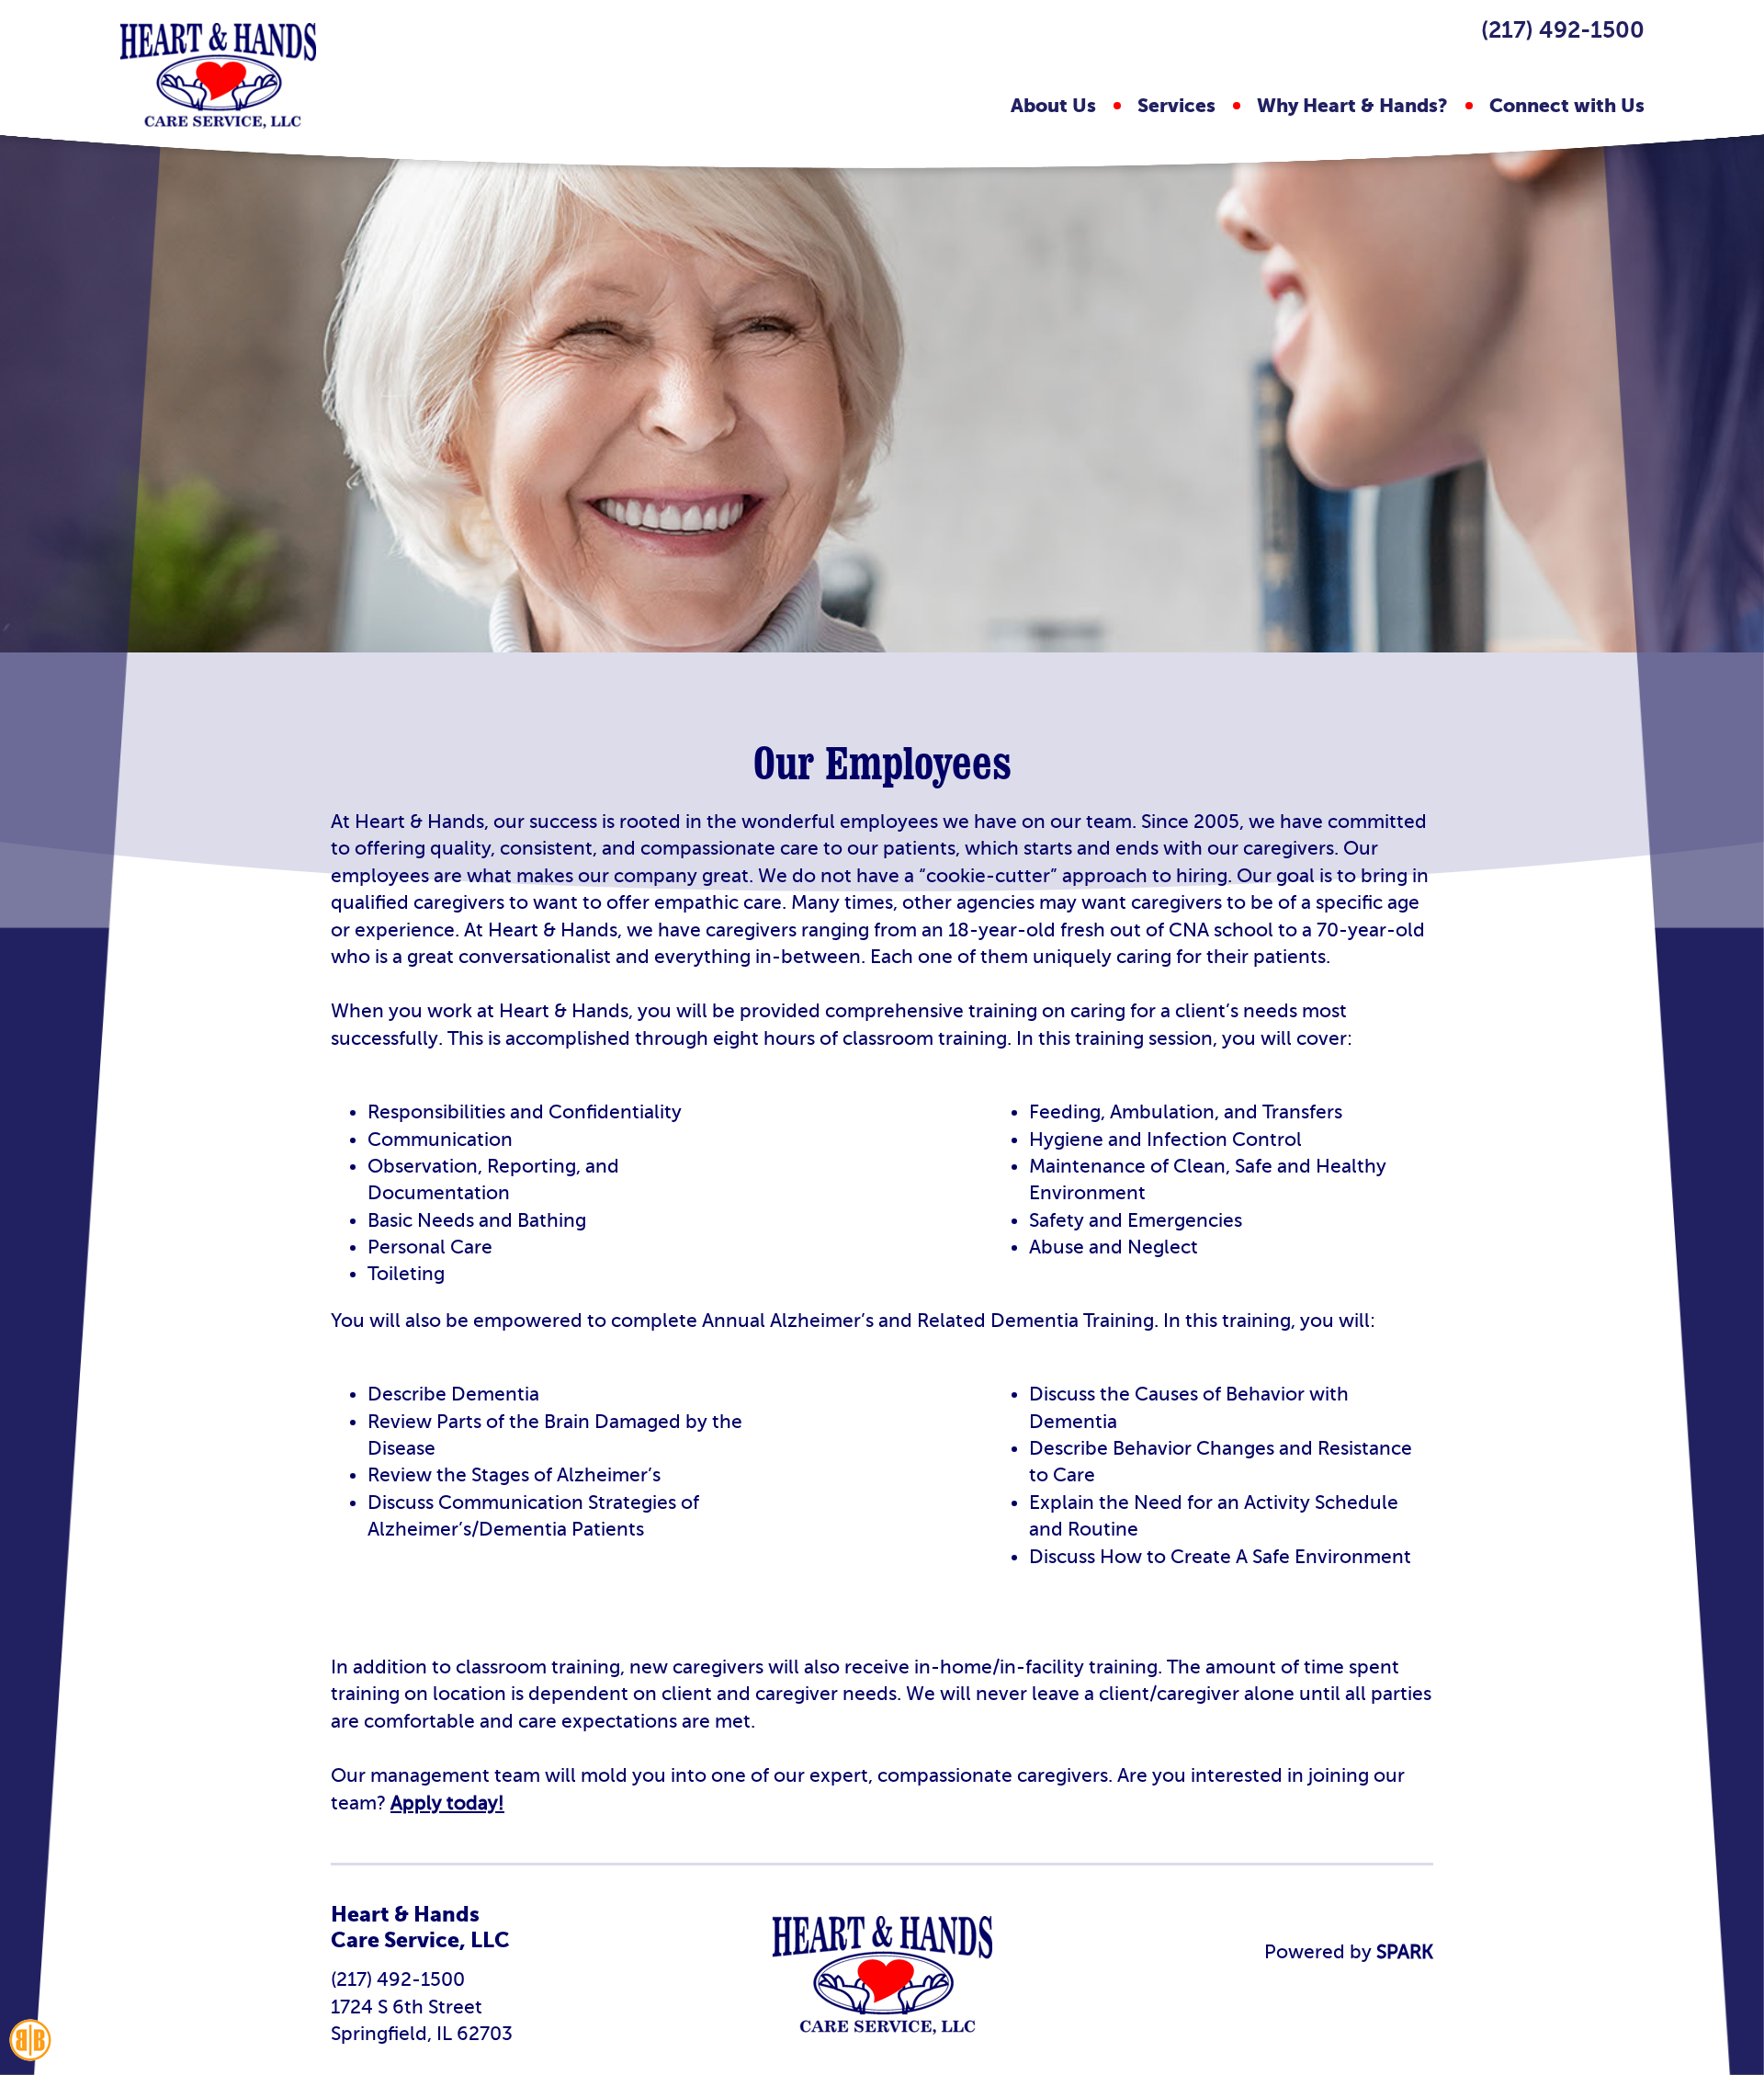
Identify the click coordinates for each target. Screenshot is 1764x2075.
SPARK (1402, 1952)
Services (1176, 106)
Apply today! (447, 1803)
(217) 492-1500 (1563, 30)
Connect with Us (1567, 106)
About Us (1053, 106)
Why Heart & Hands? (1352, 106)
